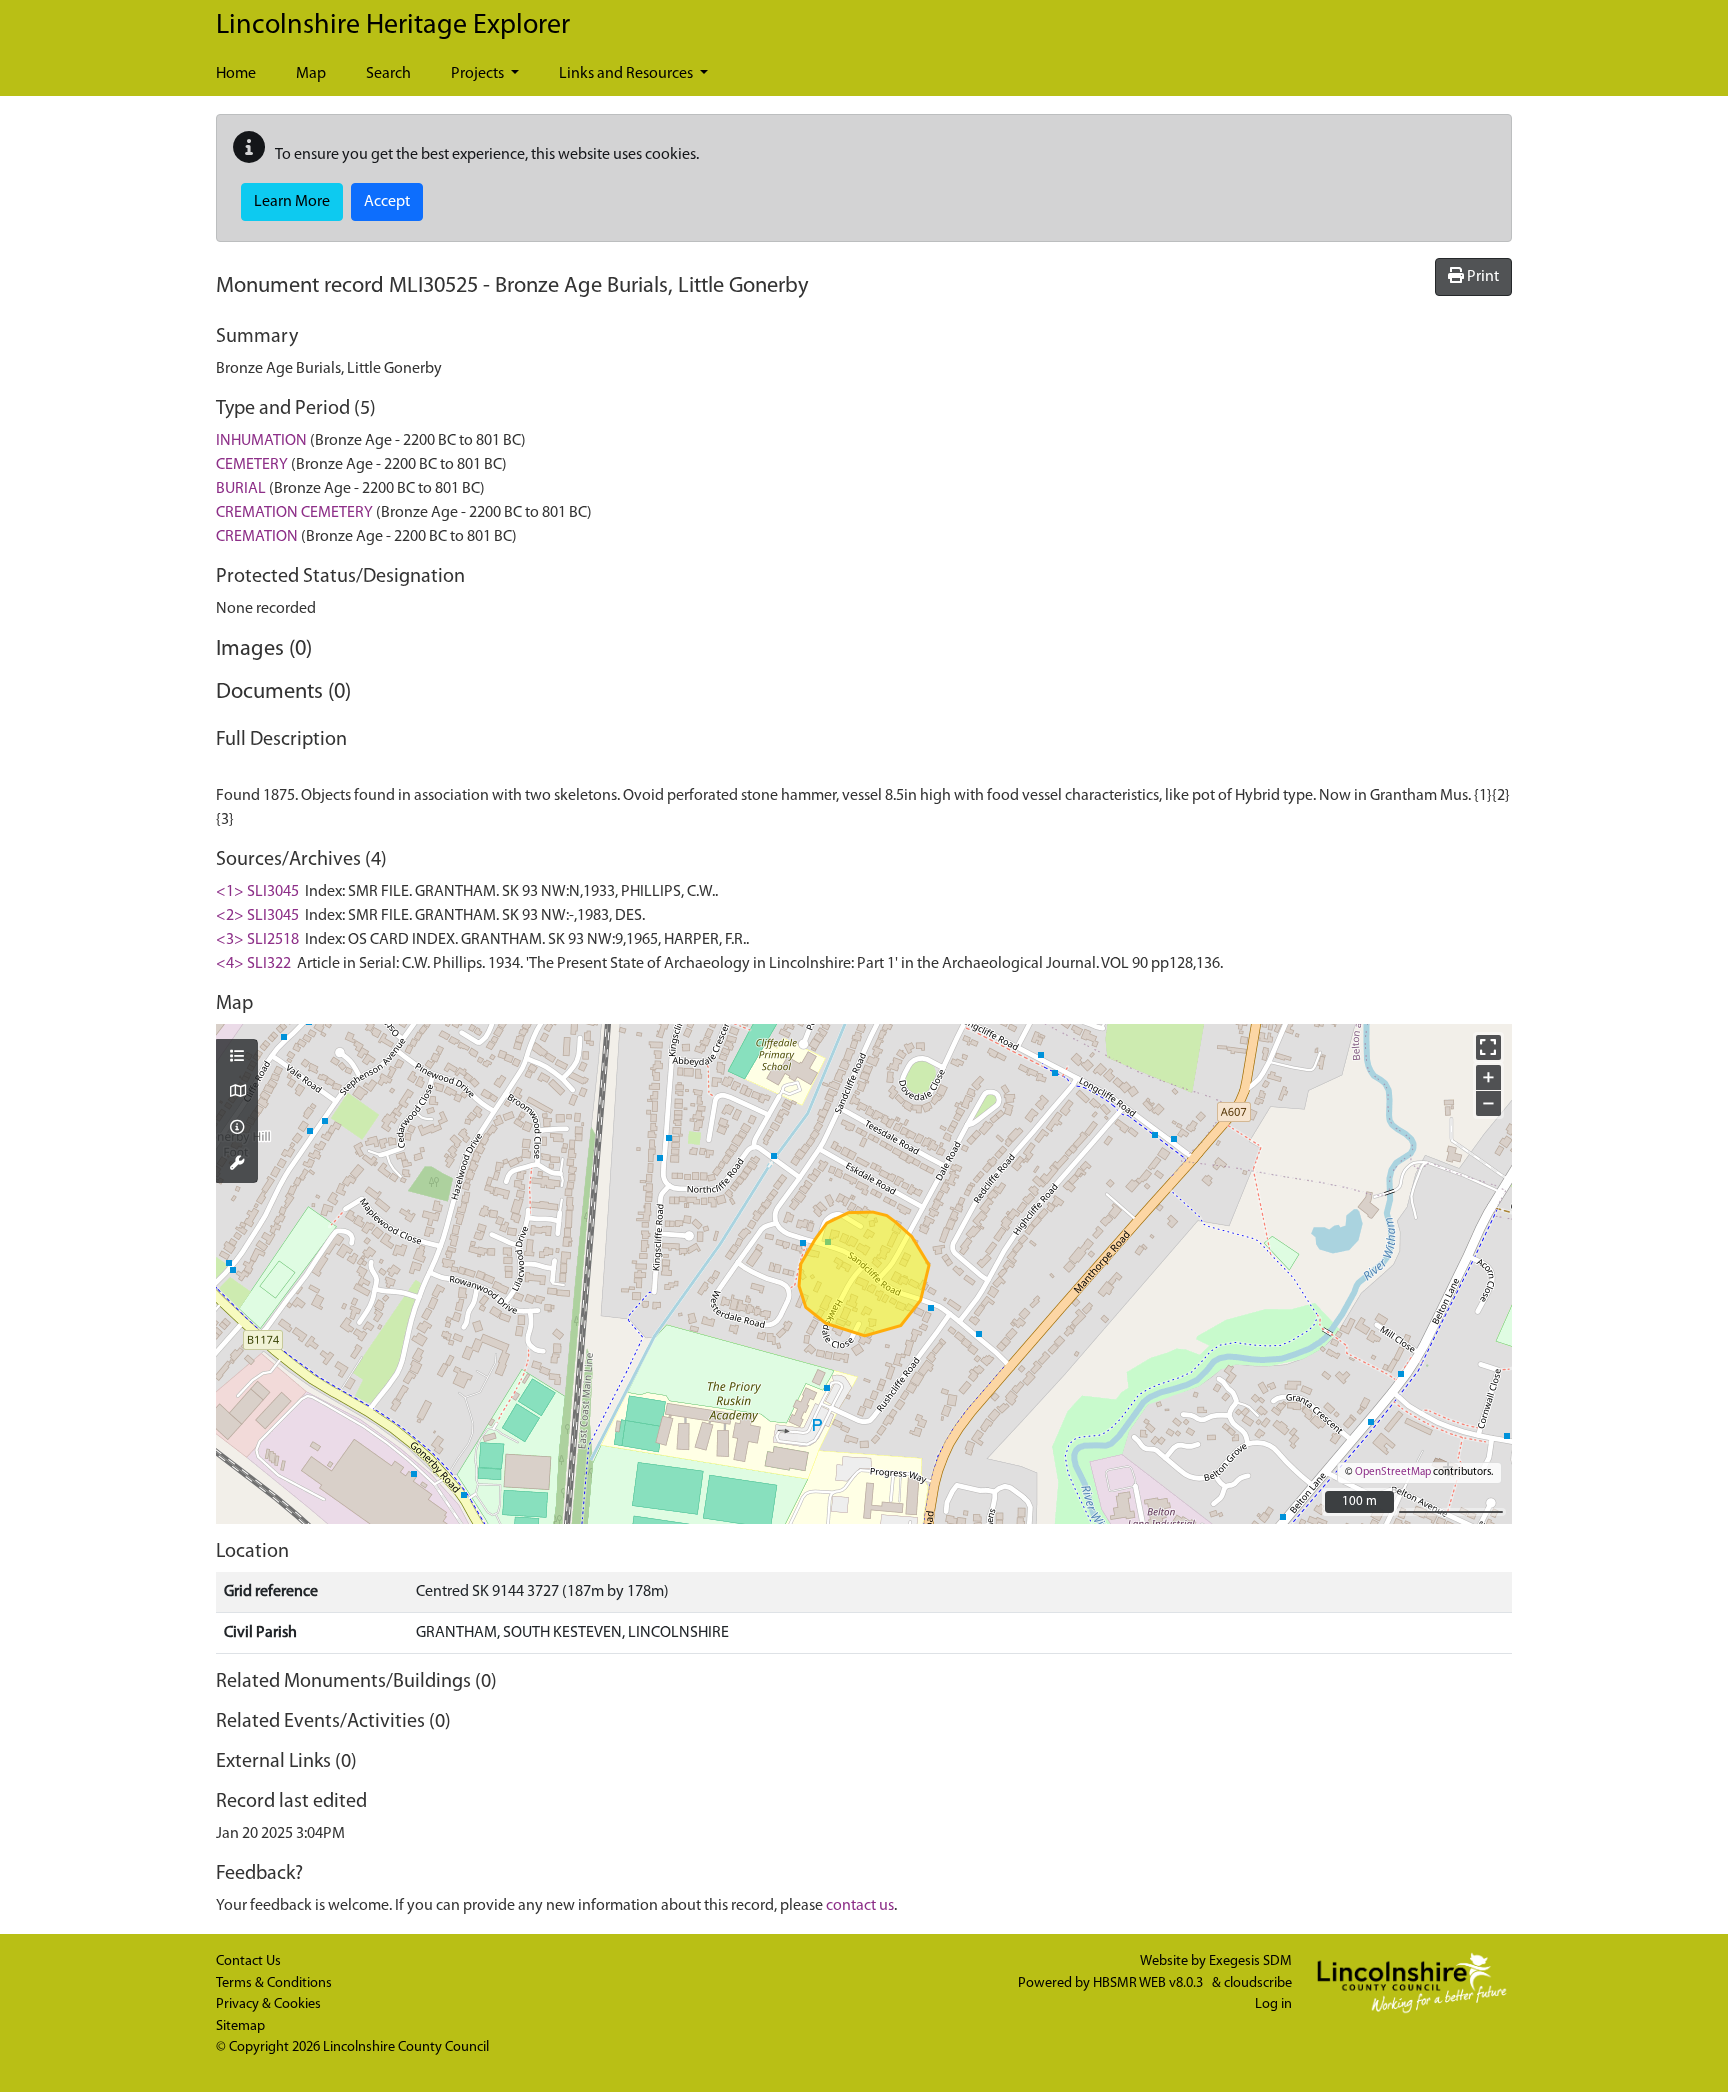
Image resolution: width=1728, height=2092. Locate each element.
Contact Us (248, 1961)
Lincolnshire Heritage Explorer (393, 26)
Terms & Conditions (274, 1983)
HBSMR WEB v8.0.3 (1149, 1983)
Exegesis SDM (1250, 1961)
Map (311, 74)
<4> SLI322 (253, 964)
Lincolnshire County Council (406, 2047)
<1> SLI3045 (257, 892)
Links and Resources (627, 74)
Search (388, 74)
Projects (479, 74)
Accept (387, 202)
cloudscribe (1258, 1983)
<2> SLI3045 (257, 916)
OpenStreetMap (1393, 1472)
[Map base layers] (237, 1093)
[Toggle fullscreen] (1488, 1047)
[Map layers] (237, 1058)
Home (236, 74)
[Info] (237, 1129)
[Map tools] (237, 1165)
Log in (1273, 2004)
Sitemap (240, 2026)
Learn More (292, 202)
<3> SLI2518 (257, 940)
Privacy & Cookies (268, 2004)
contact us (860, 1906)
